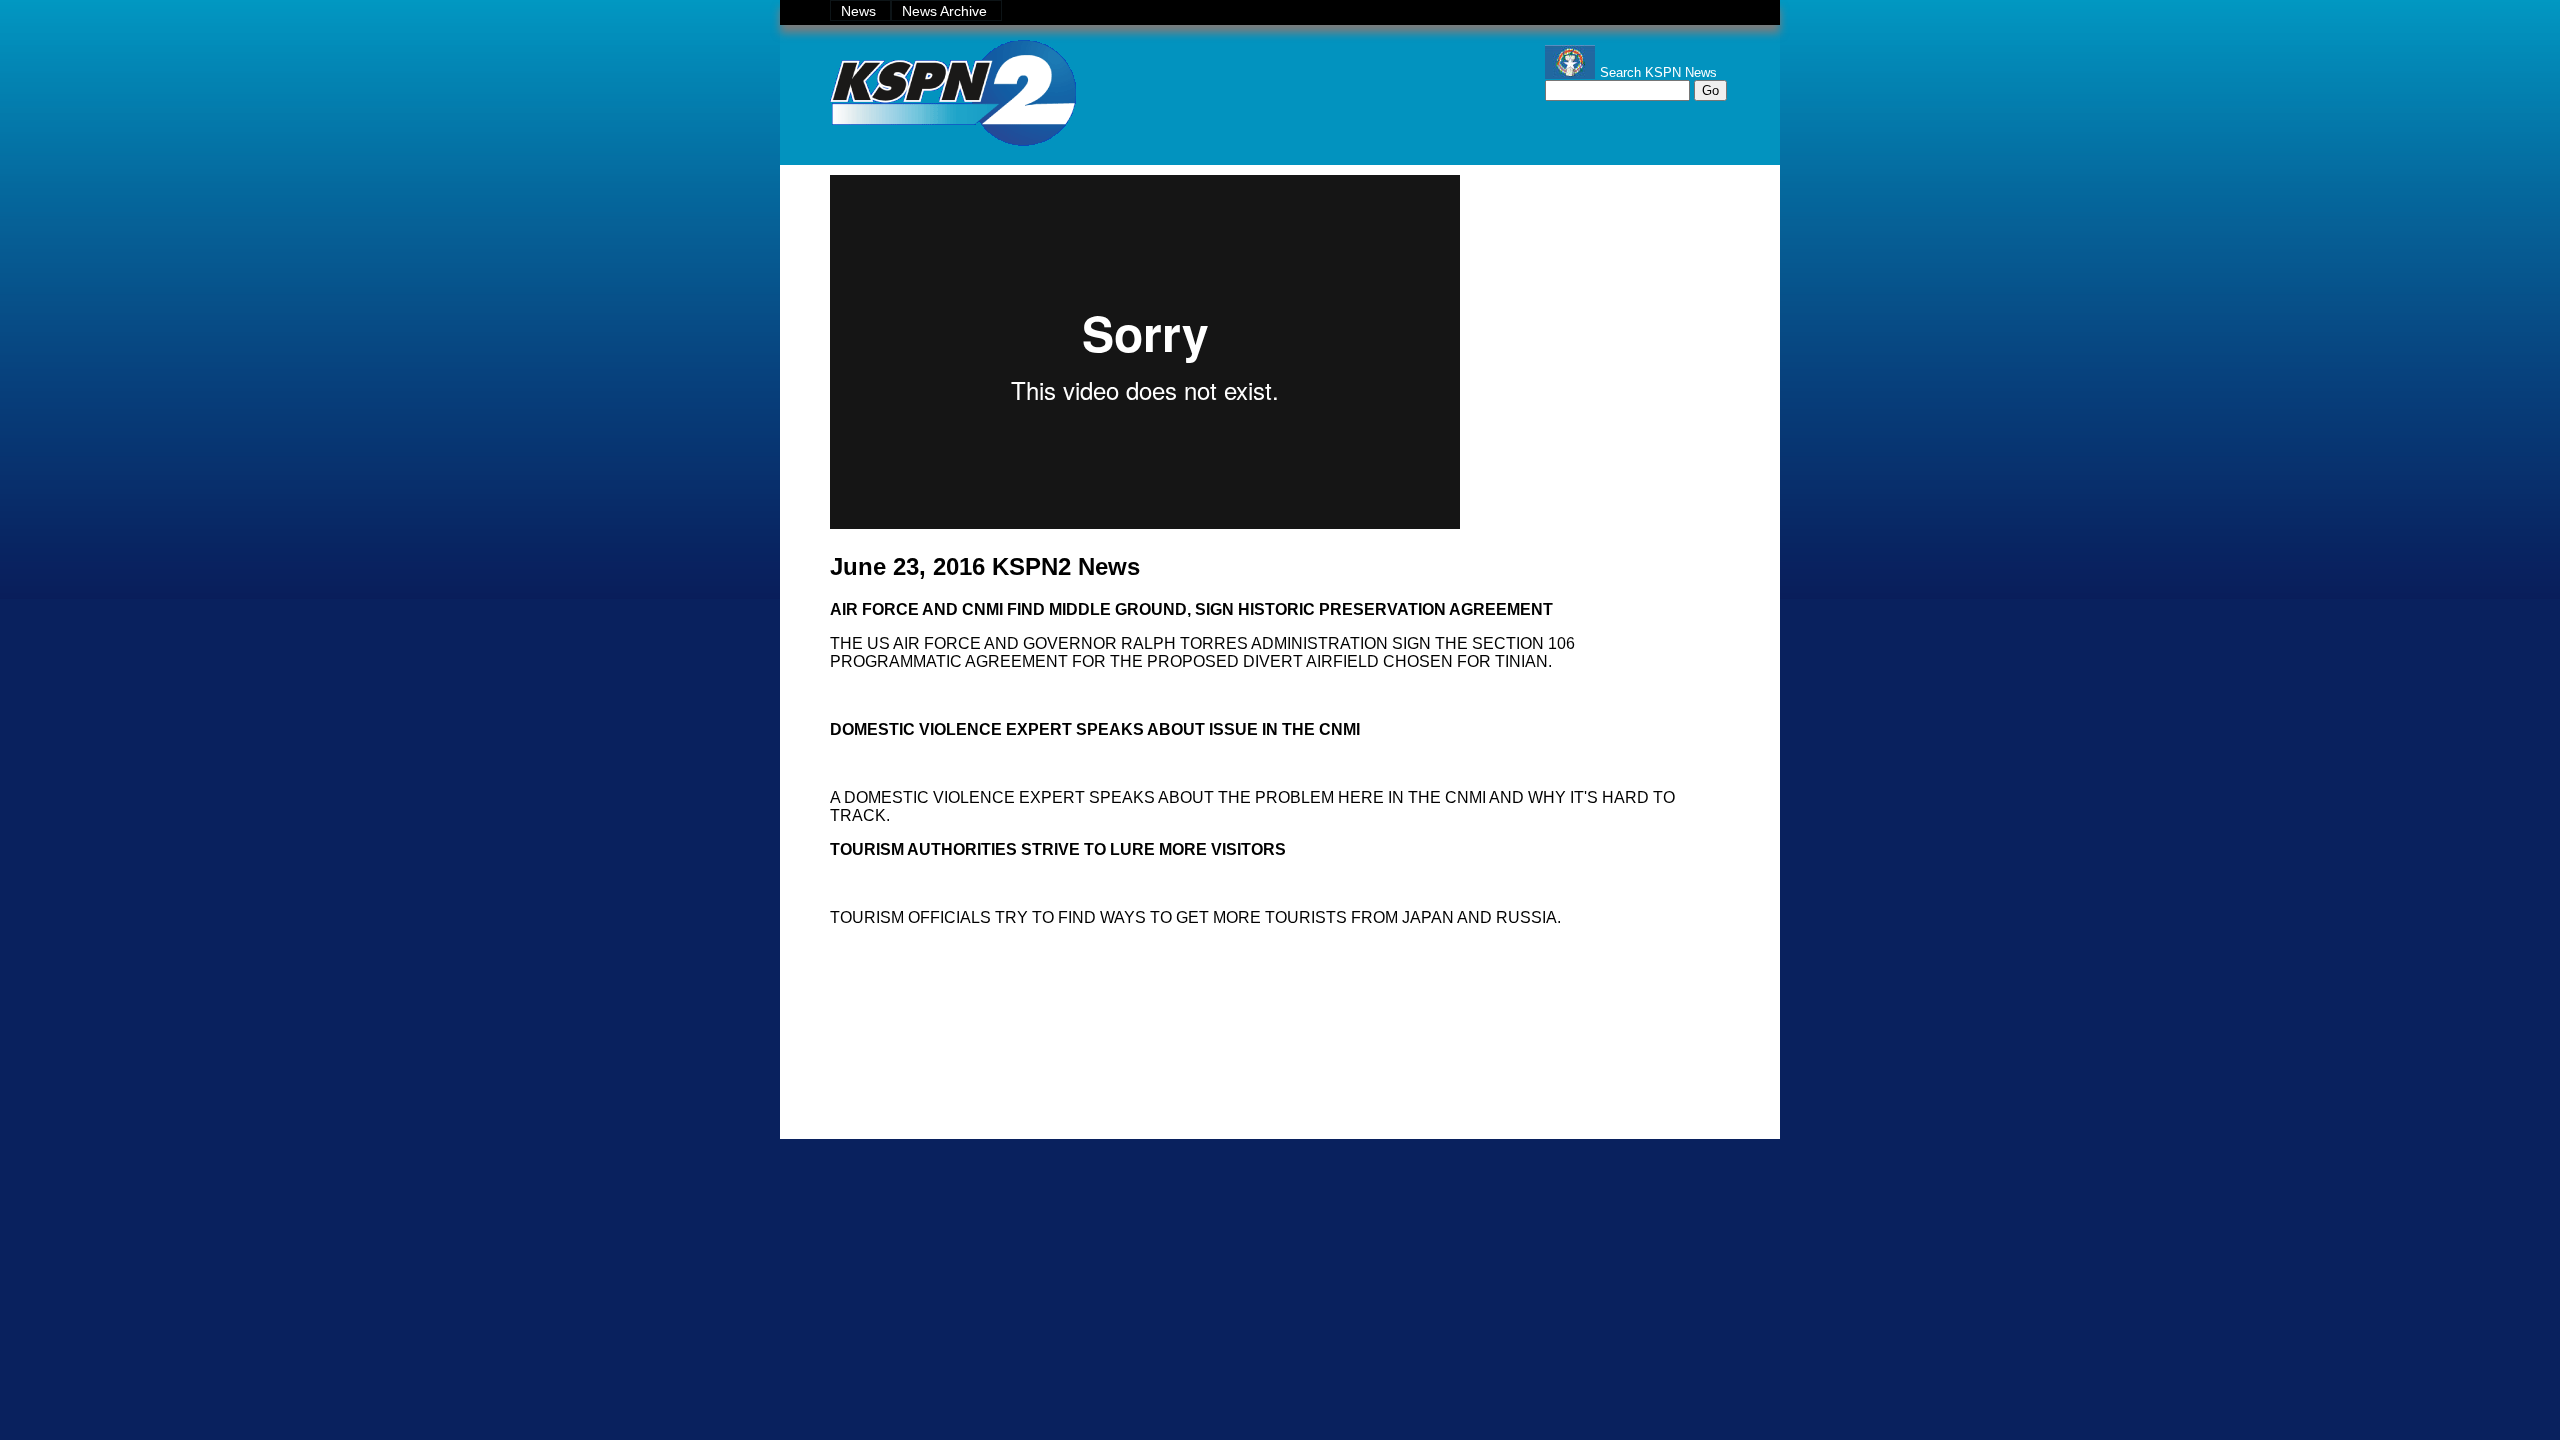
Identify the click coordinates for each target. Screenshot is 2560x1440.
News (860, 11)
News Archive (946, 11)
